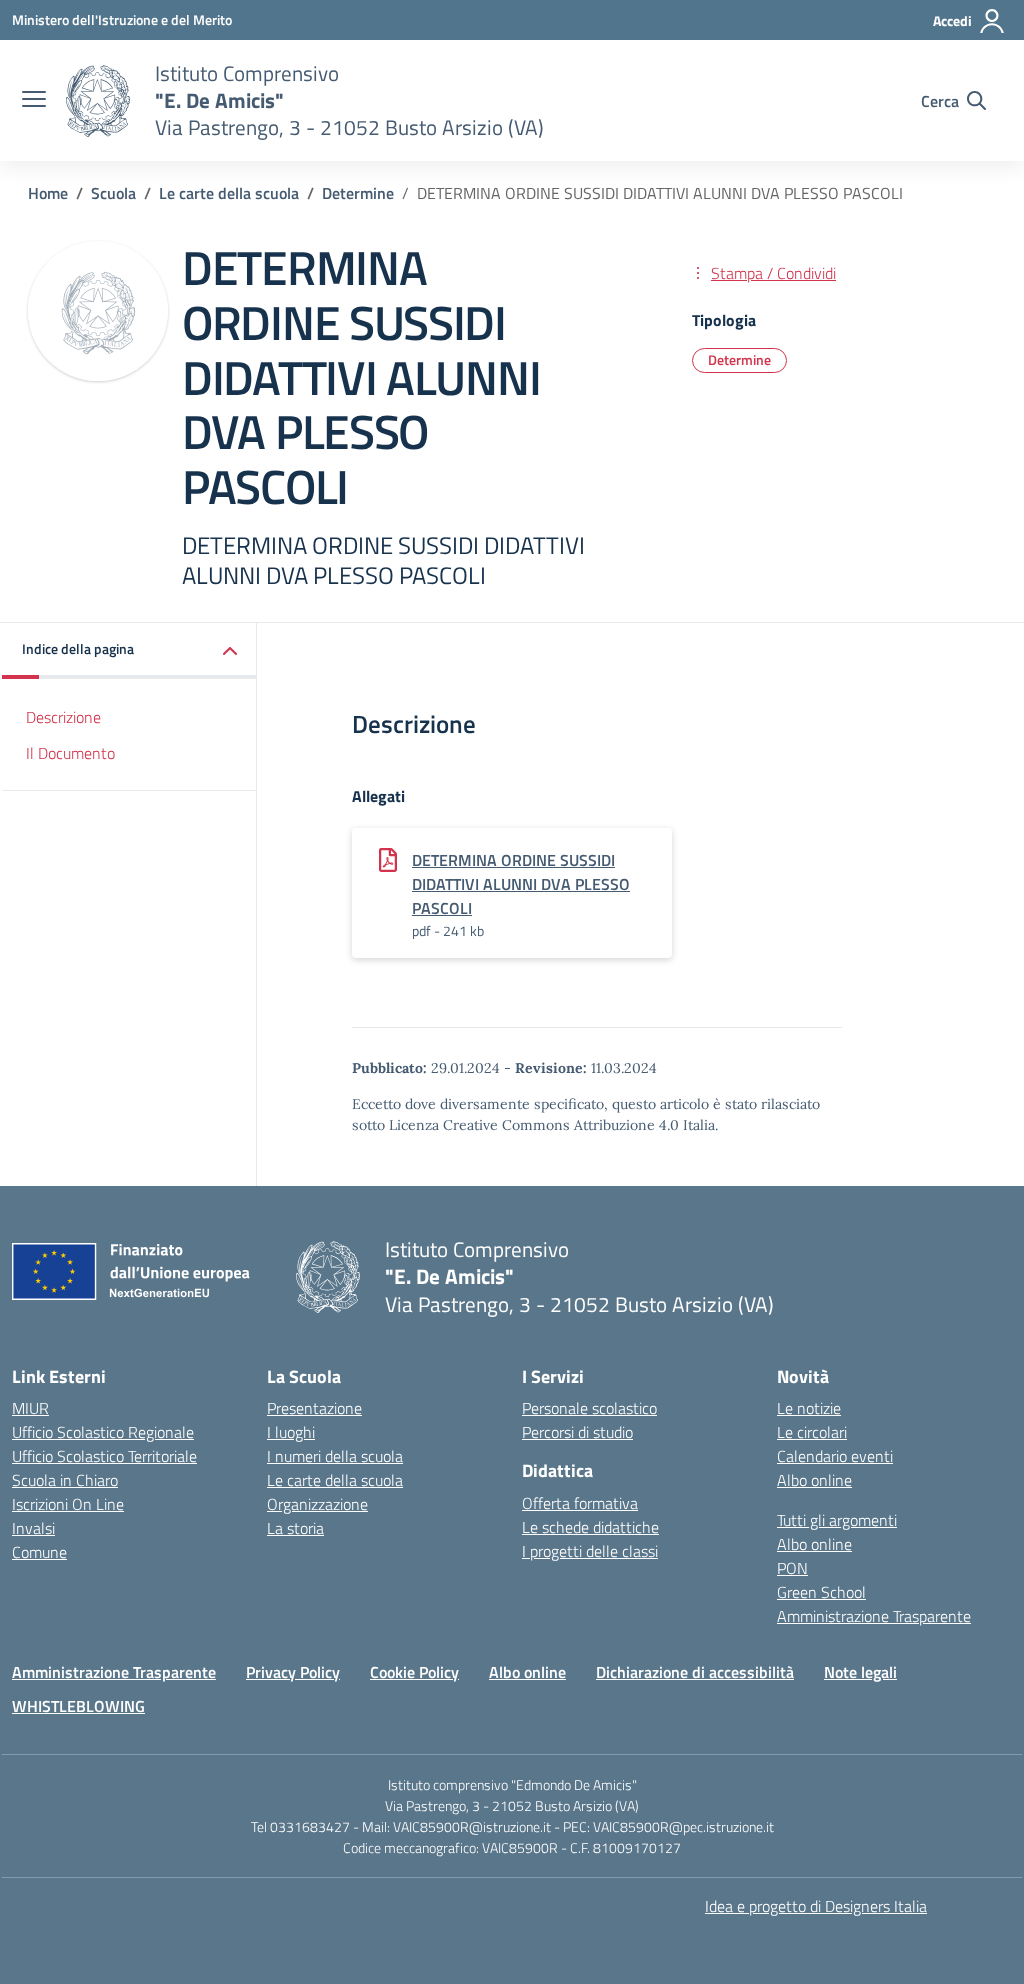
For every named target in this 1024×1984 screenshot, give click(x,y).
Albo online (814, 1480)
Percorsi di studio (577, 1432)
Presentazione (314, 1408)
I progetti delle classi (590, 1551)
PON (792, 1568)
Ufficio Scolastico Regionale (103, 1432)
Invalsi (33, 1528)
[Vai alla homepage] (98, 101)
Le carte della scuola (335, 1480)
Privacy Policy (293, 1672)
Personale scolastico (589, 1408)
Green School (821, 1592)
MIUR (30, 1408)
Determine (739, 359)
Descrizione (63, 717)
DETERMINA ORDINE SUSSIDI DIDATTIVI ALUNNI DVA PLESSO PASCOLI (521, 884)
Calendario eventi (835, 1456)
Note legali (860, 1672)
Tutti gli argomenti (837, 1520)
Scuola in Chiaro (65, 1480)
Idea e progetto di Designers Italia (816, 1906)
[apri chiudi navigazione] (34, 101)
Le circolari (812, 1432)
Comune (39, 1552)
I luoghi (291, 1432)
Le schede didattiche (590, 1527)
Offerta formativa (580, 1503)
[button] (129, 650)
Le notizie (809, 1408)
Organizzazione (317, 1504)
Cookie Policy (414, 1672)
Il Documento (70, 753)
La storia (295, 1528)
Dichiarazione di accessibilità (695, 1672)
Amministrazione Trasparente (874, 1616)
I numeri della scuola (335, 1456)
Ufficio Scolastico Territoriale (104, 1456)
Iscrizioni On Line (68, 1504)
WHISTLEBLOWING (78, 1706)
